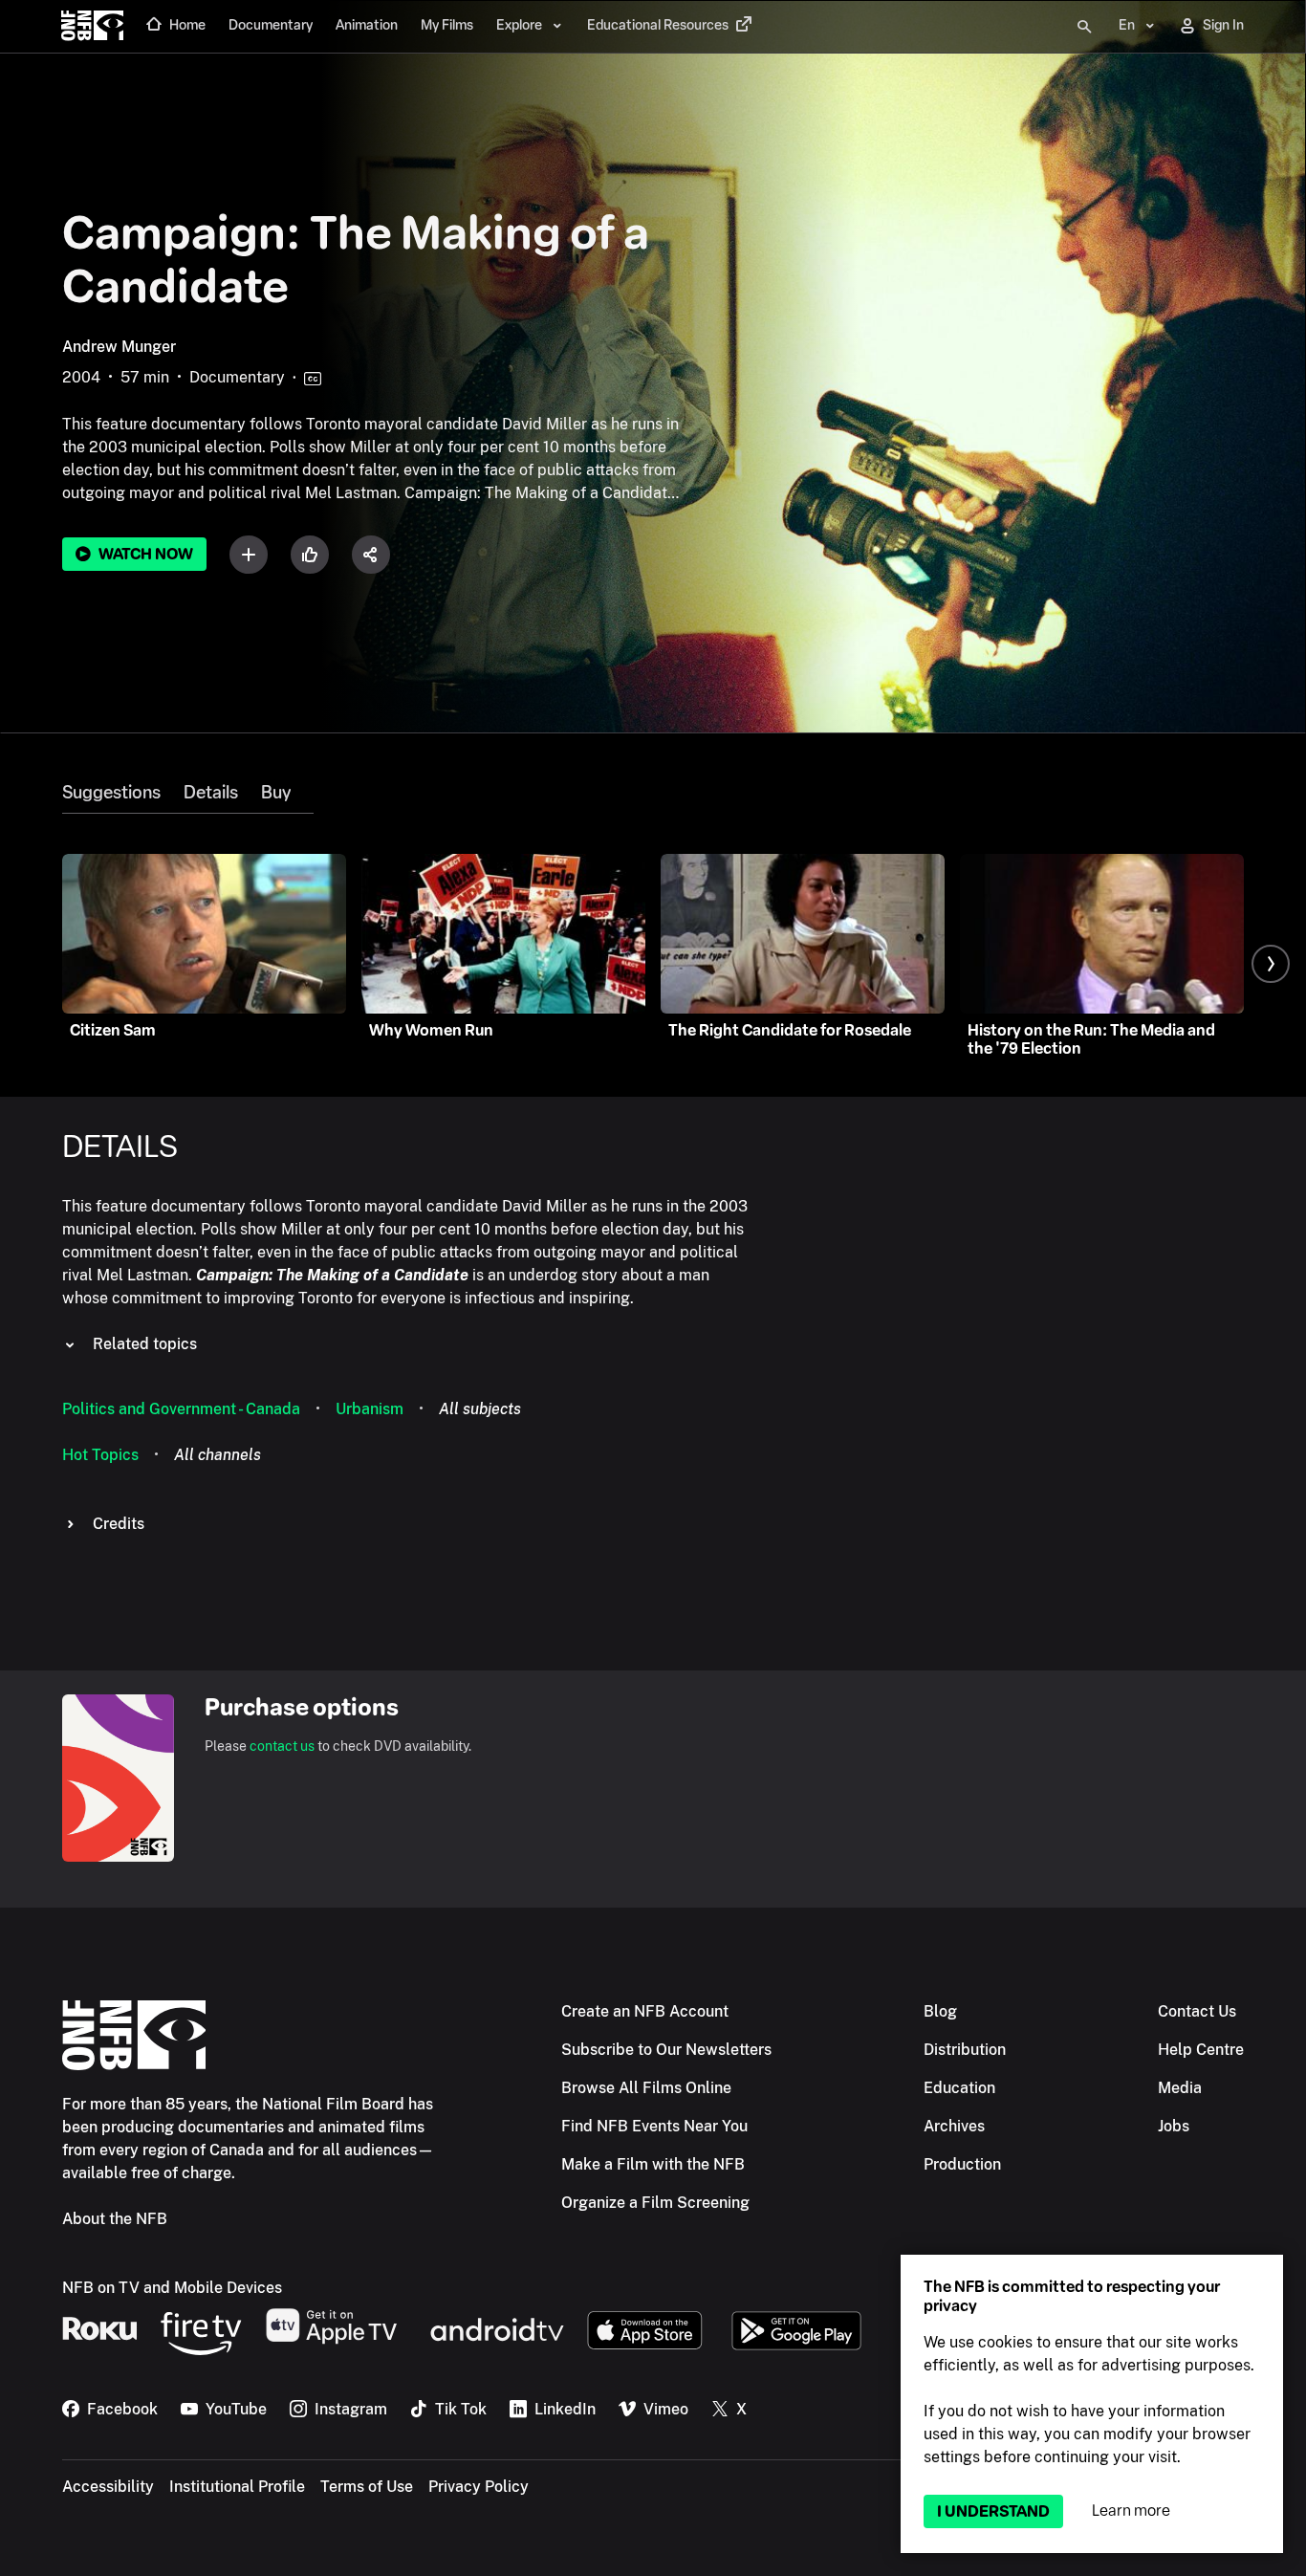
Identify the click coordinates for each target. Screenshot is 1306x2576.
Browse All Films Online (646, 2088)
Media (1180, 2088)
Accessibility (108, 2487)
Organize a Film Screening (655, 2203)
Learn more (1131, 2511)
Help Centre (1201, 2050)
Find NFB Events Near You (654, 2126)
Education (959, 2088)
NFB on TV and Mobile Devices (172, 2288)
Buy (276, 793)
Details (211, 793)
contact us (282, 1746)
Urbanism (370, 1409)
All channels (218, 1455)
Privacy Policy (479, 2487)
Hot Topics (100, 1455)
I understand (993, 2511)
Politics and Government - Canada (181, 1409)
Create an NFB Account (645, 2011)
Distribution (965, 2050)
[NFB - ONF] (92, 27)
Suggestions (111, 793)
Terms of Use (367, 2487)
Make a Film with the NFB (653, 2164)
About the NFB (115, 2219)
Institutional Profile (237, 2487)
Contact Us (1197, 2011)
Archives (954, 2126)
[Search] (1084, 27)
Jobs (1174, 2126)
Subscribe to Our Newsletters (666, 2050)
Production (962, 2164)
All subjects (480, 1409)
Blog (940, 2011)
